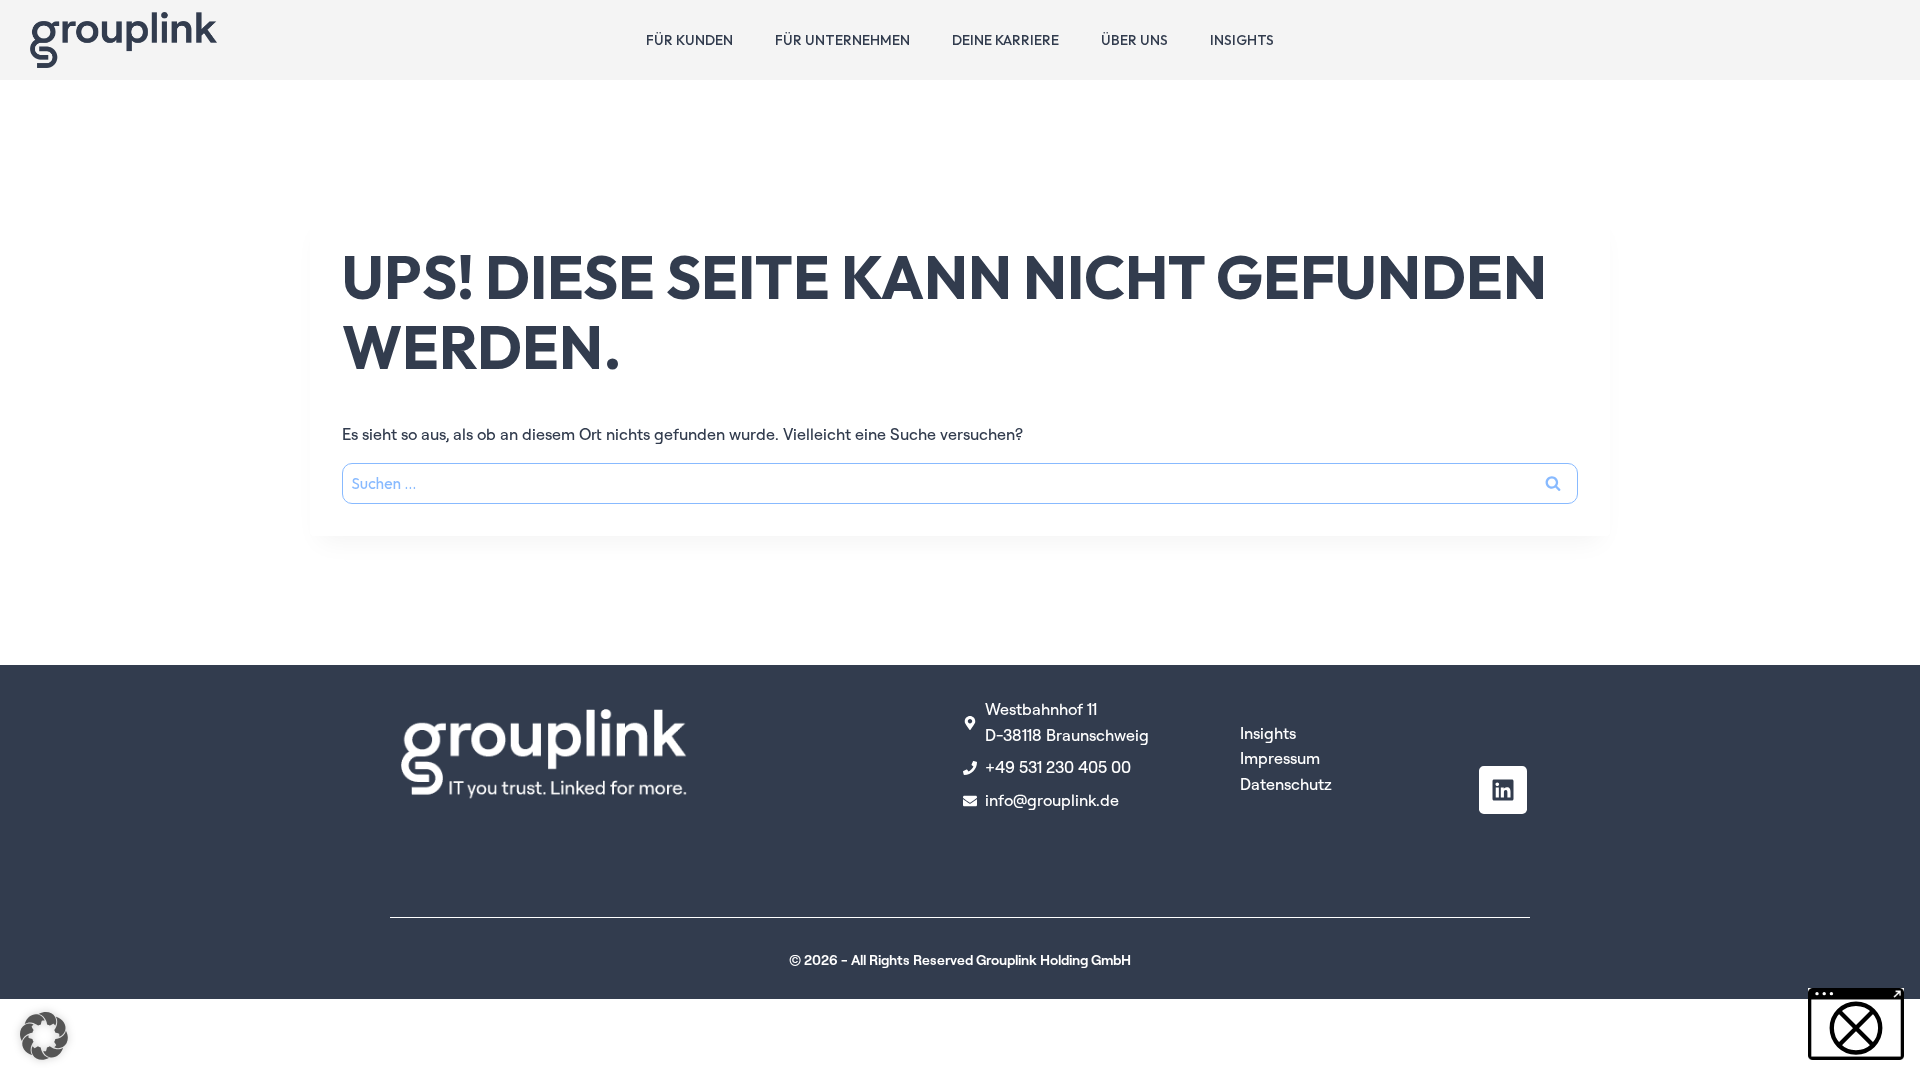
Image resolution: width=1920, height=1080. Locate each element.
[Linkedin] (1503, 790)
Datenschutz (1286, 784)
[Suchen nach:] (960, 483)
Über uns (1134, 40)
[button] (44, 1036)
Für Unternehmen (842, 40)
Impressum (1280, 758)
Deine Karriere (1005, 40)
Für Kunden (689, 40)
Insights (1242, 40)
